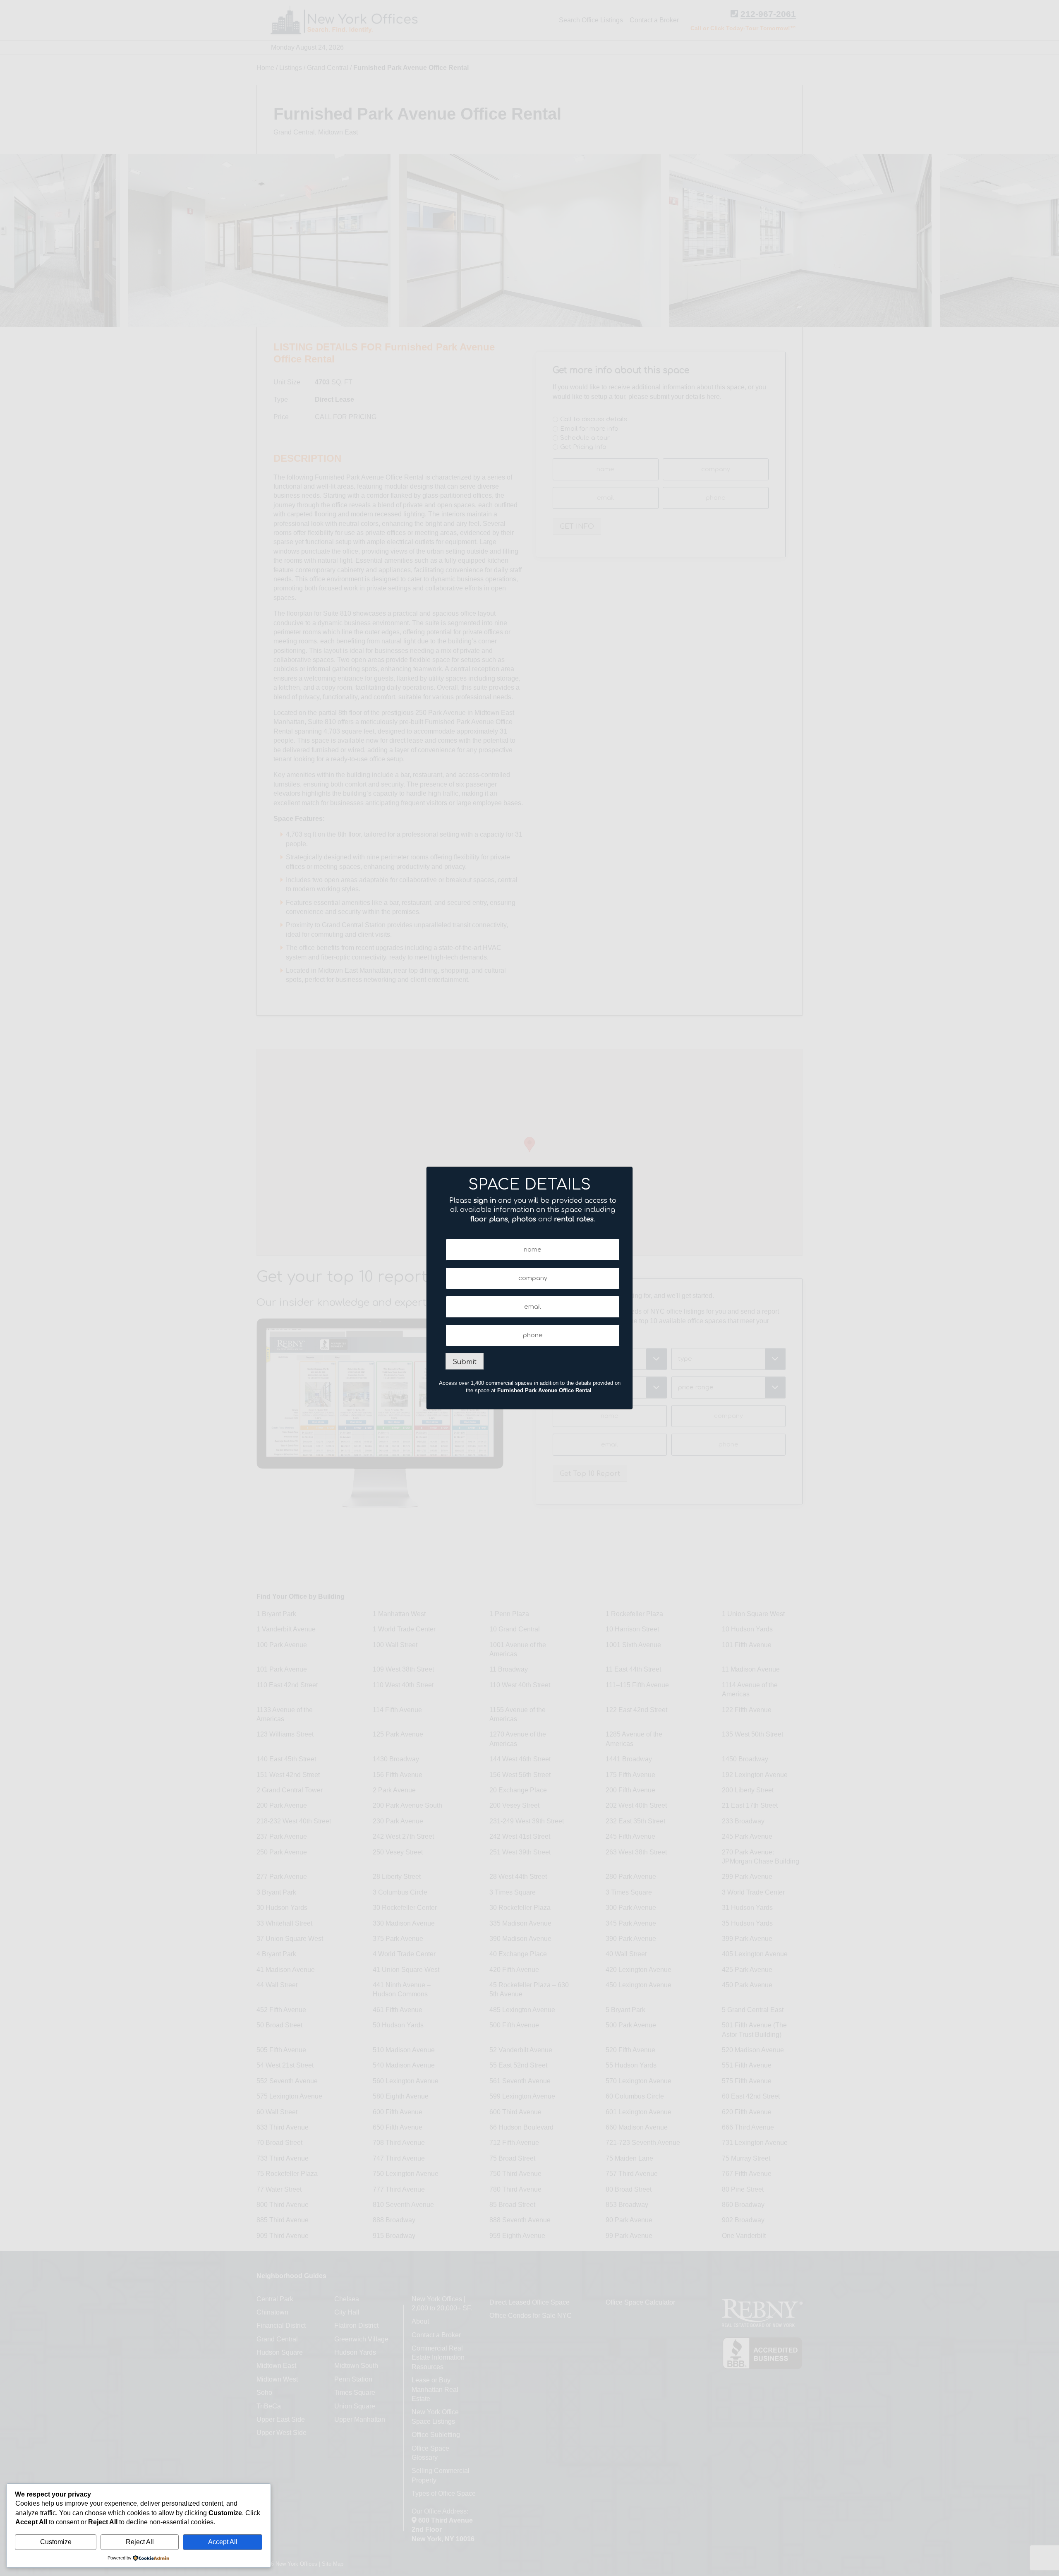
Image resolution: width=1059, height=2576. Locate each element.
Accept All (223, 2542)
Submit (465, 1362)
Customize (56, 2542)
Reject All (140, 2542)
